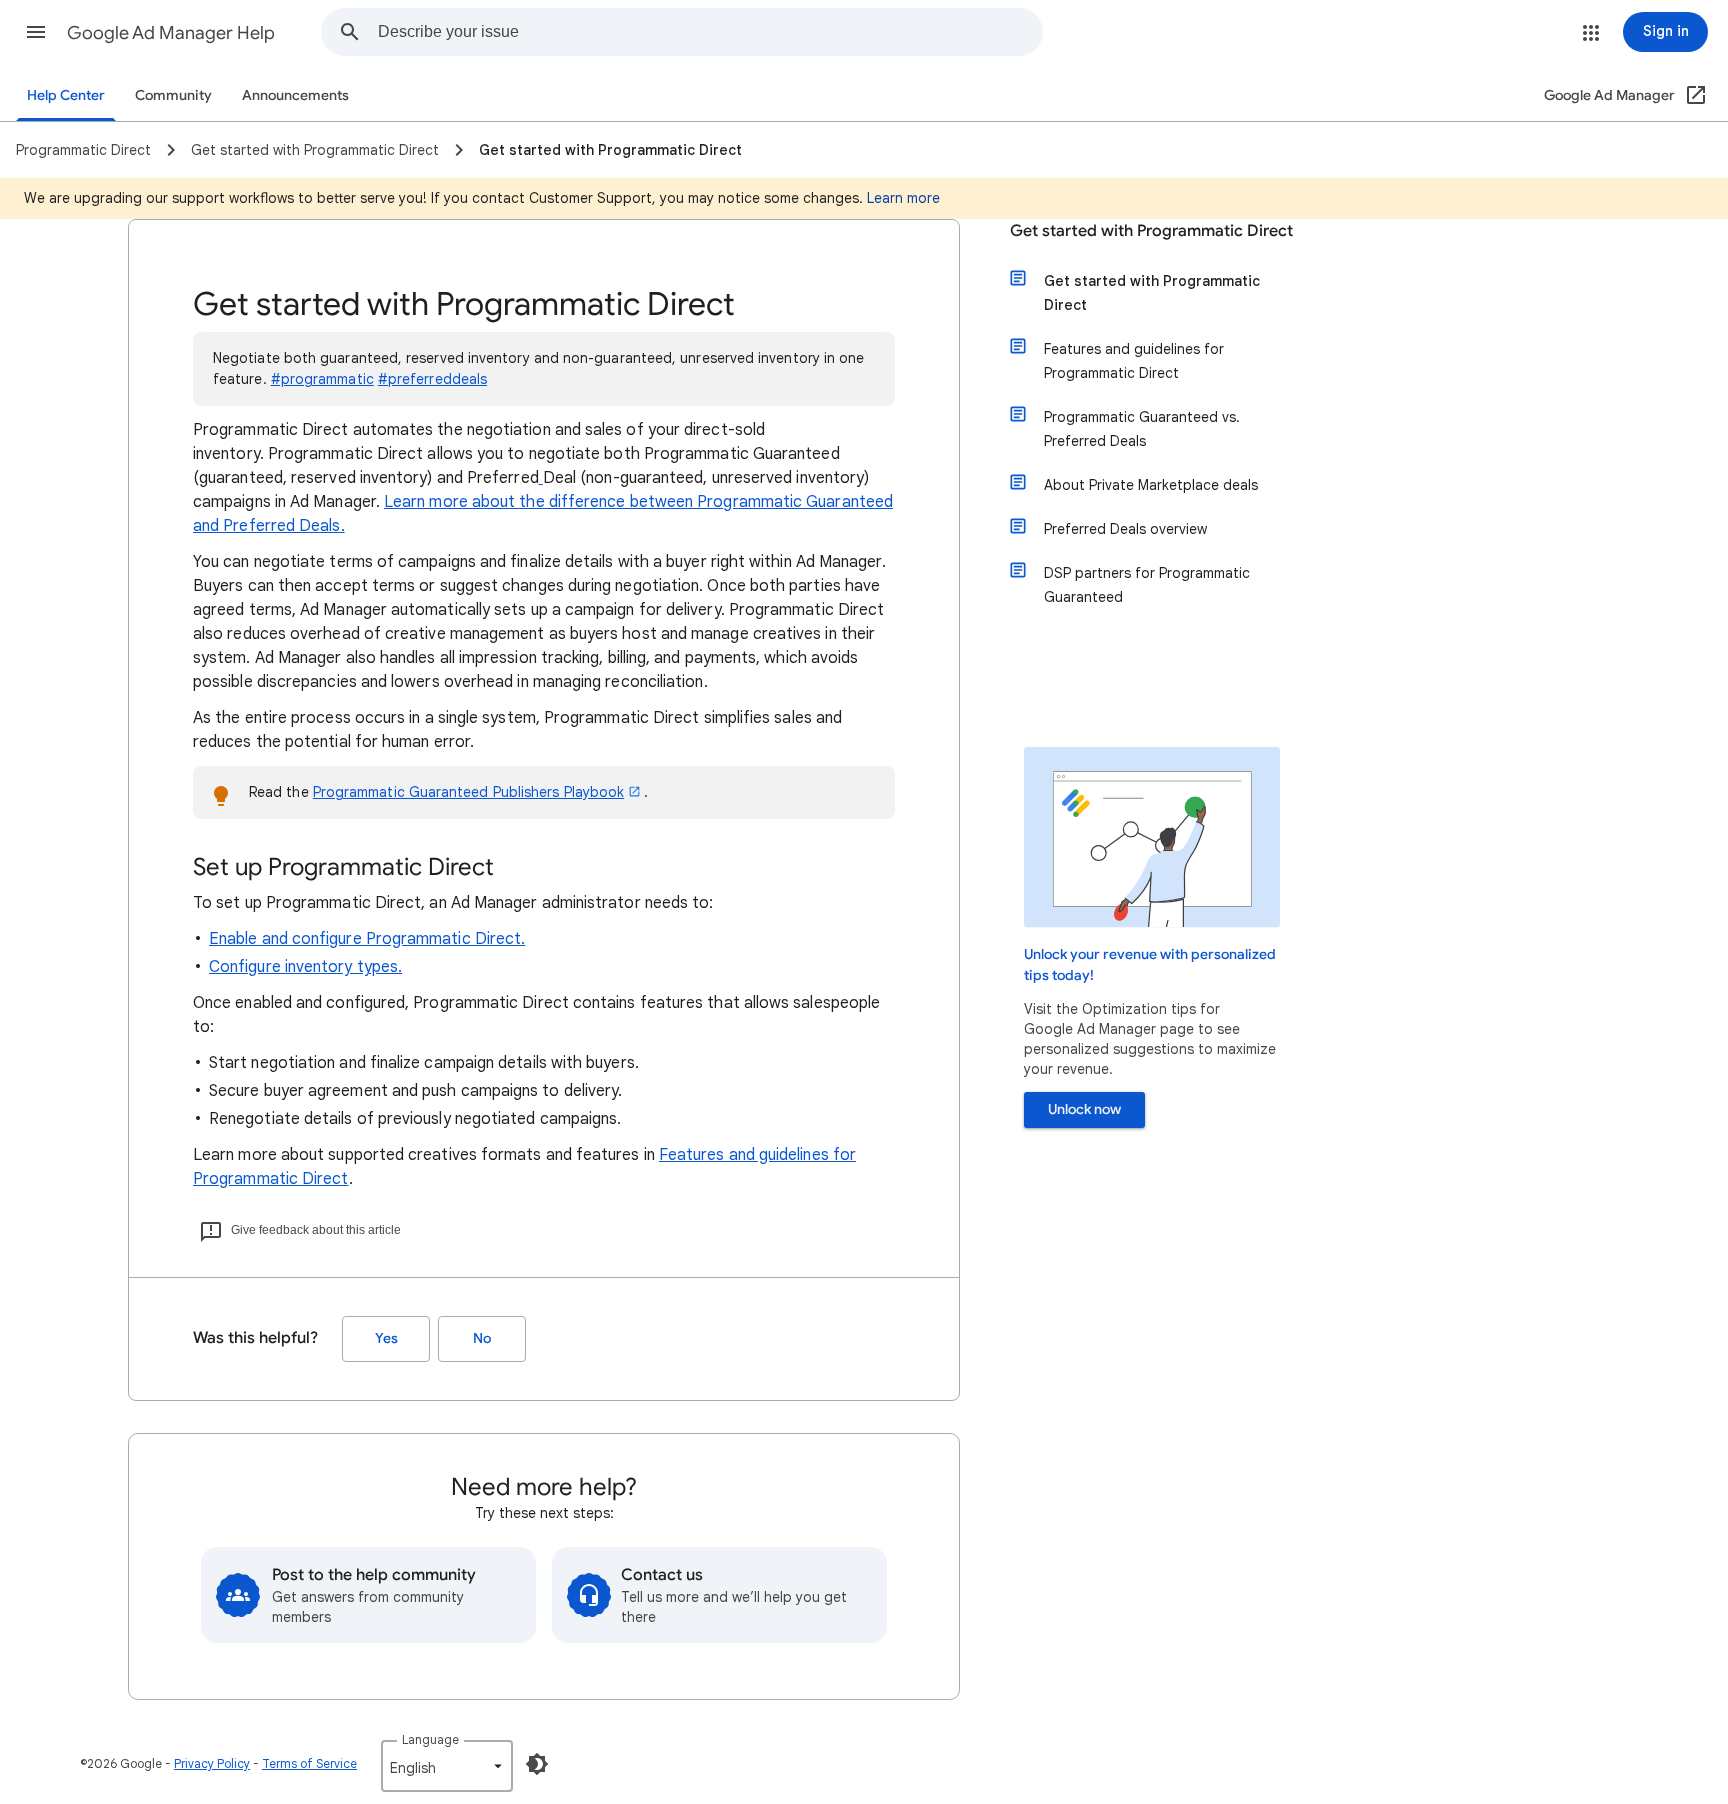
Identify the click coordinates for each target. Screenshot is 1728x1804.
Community (173, 95)
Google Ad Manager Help (171, 33)
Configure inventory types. (305, 967)
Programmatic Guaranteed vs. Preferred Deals (1142, 429)
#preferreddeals (432, 379)
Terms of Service (309, 1763)
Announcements (295, 95)
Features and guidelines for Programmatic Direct (1134, 361)
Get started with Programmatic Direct (1151, 231)
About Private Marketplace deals (1151, 485)
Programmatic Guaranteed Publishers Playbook (468, 792)
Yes (386, 1338)
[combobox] (710, 32)
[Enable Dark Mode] (537, 1764)
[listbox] (447, 1766)
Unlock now (1084, 1109)
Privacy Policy (212, 1763)
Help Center (66, 95)
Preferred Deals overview (1125, 529)
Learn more (903, 198)
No (482, 1338)
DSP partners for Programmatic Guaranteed (1147, 585)
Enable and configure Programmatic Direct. (367, 939)
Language (430, 1739)
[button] (36, 32)
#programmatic (322, 379)
